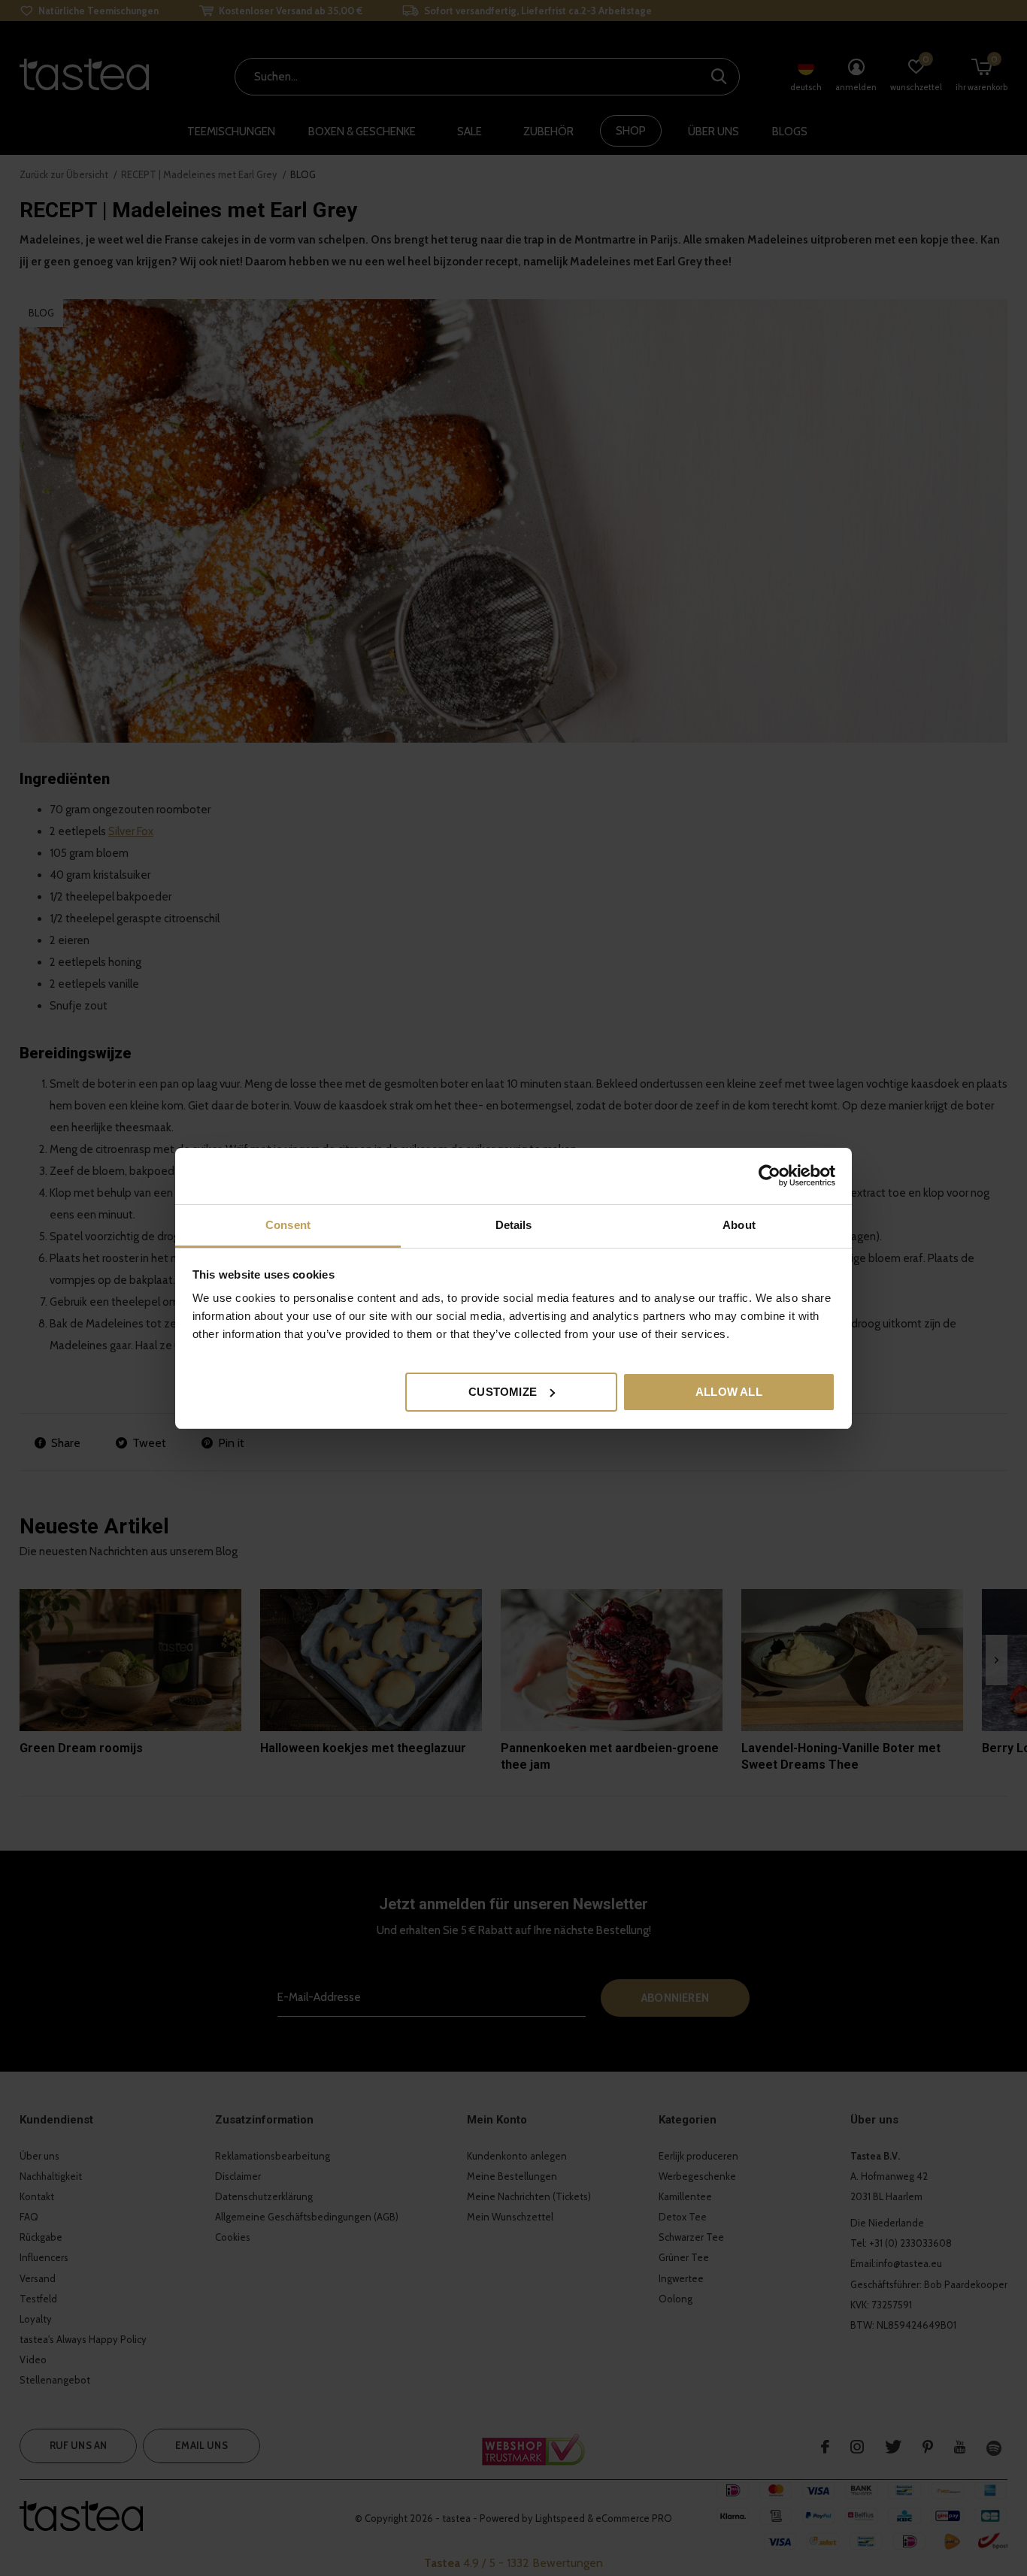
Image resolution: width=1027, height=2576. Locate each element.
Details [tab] (514, 1225)
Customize (503, 1391)
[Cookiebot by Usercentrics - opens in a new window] (769, 1176)
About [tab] (739, 1225)
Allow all (729, 1391)
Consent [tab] (288, 1225)
